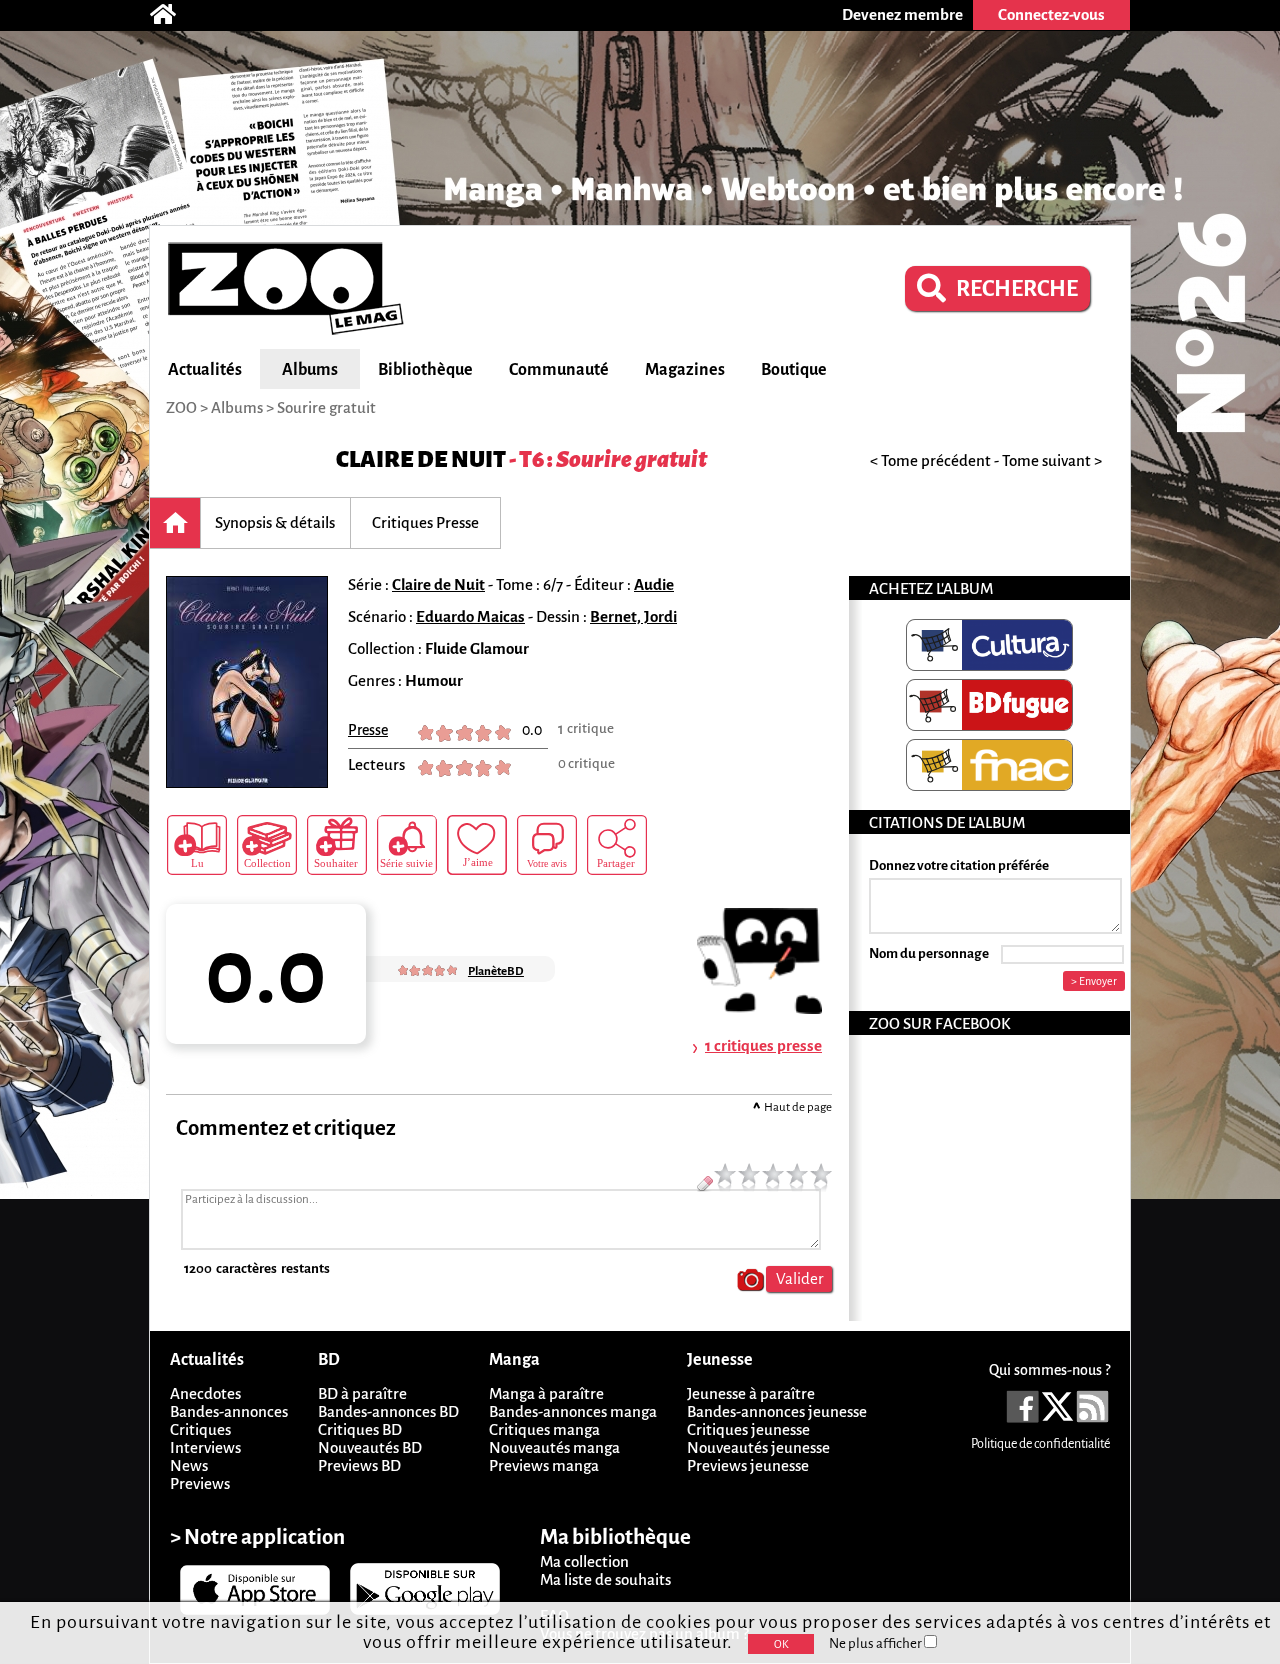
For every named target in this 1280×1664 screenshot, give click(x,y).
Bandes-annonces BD (388, 1411)
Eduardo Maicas (470, 616)
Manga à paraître (546, 1393)
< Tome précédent (930, 460)
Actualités (205, 370)
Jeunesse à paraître (751, 1393)
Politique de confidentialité (1040, 1444)
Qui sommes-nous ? (1049, 1370)
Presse (368, 730)
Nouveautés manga (554, 1447)
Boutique (794, 370)
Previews (200, 1483)
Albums (310, 370)
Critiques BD (360, 1429)
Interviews (205, 1447)
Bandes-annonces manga (573, 1411)
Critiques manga (544, 1429)
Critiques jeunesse (748, 1429)
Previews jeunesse (748, 1465)
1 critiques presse (763, 1045)
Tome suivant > (1052, 460)
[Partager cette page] (617, 845)
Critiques (200, 1429)
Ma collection (584, 1561)
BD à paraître (362, 1393)
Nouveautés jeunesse (758, 1447)
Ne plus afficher (876, 1643)
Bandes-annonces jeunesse (777, 1411)
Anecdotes (205, 1393)
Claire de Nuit (421, 459)
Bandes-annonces (229, 1411)
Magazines (685, 370)
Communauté (559, 370)
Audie (654, 584)
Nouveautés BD (370, 1447)
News (189, 1465)
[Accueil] (173, 15)
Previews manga (544, 1465)
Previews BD (359, 1465)
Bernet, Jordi (633, 616)
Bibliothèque (425, 370)
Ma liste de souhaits (605, 1579)
